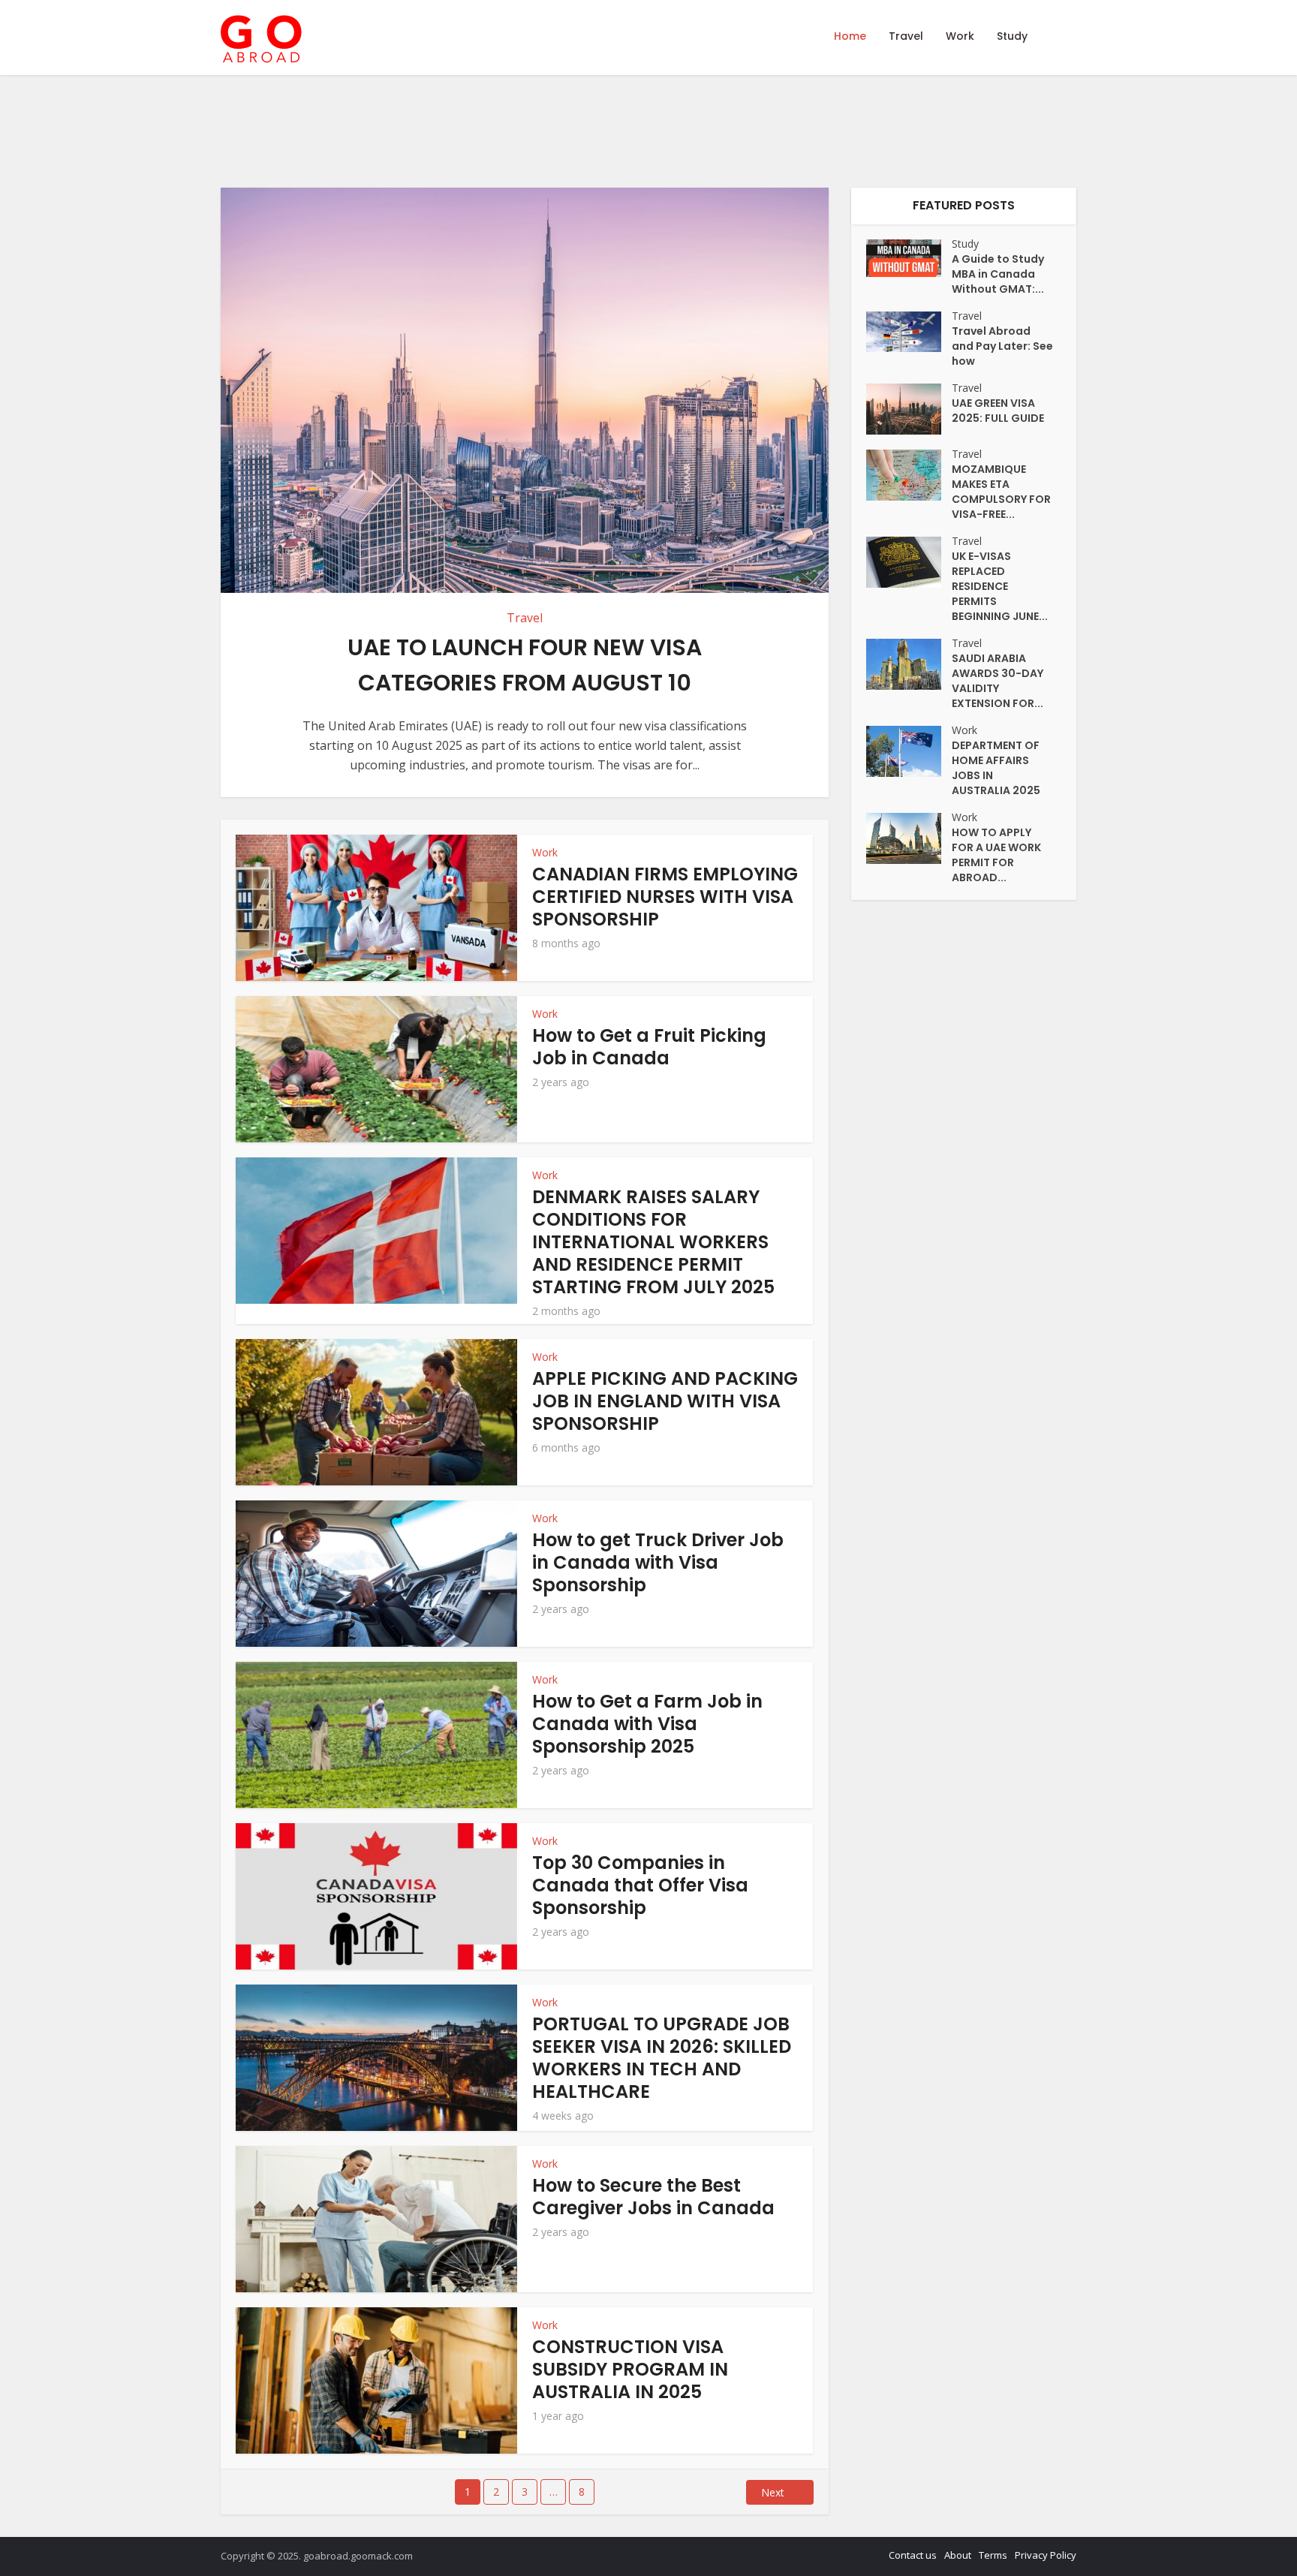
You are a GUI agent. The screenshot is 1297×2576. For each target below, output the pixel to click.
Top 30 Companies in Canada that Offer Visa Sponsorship (640, 1885)
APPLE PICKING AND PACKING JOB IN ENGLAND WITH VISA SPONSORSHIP (665, 1401)
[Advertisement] (739, 131)
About (958, 2555)
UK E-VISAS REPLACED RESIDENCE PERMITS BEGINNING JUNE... (1000, 586)
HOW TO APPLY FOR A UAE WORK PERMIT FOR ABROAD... (996, 855)
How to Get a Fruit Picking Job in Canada (649, 1047)
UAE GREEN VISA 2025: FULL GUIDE (998, 411)
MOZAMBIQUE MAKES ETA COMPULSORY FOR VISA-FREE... (1001, 492)
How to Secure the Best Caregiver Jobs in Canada (653, 2197)
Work (960, 36)
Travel (906, 36)
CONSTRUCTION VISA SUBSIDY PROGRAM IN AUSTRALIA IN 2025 (630, 2369)
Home (850, 36)
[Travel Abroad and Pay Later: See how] (909, 332)
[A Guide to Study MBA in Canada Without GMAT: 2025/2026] (909, 258)
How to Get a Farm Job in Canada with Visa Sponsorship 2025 (647, 1724)
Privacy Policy (1046, 2555)
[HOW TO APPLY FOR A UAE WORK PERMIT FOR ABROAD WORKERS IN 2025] (909, 838)
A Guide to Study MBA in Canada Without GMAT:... (998, 274)
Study (1012, 36)
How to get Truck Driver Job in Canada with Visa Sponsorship (658, 1562)
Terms (993, 2555)
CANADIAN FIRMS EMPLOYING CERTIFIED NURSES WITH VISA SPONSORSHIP (665, 897)
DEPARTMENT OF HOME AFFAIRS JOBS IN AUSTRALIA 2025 (996, 768)
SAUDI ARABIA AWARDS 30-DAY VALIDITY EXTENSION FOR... (998, 681)
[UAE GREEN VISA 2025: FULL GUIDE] (909, 409)
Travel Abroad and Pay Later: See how (1002, 346)
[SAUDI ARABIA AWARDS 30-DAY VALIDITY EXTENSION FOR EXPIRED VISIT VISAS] (909, 664)
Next (773, 2492)
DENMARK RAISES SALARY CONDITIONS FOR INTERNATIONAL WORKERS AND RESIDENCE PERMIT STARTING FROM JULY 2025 (653, 1242)
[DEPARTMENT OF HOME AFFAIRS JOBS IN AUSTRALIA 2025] (909, 751)
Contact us (913, 2555)
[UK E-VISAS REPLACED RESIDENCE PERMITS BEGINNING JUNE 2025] (909, 562)
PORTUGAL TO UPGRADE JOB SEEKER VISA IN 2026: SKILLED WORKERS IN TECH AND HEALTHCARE (662, 2058)
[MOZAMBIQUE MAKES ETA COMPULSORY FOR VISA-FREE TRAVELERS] (909, 475)
